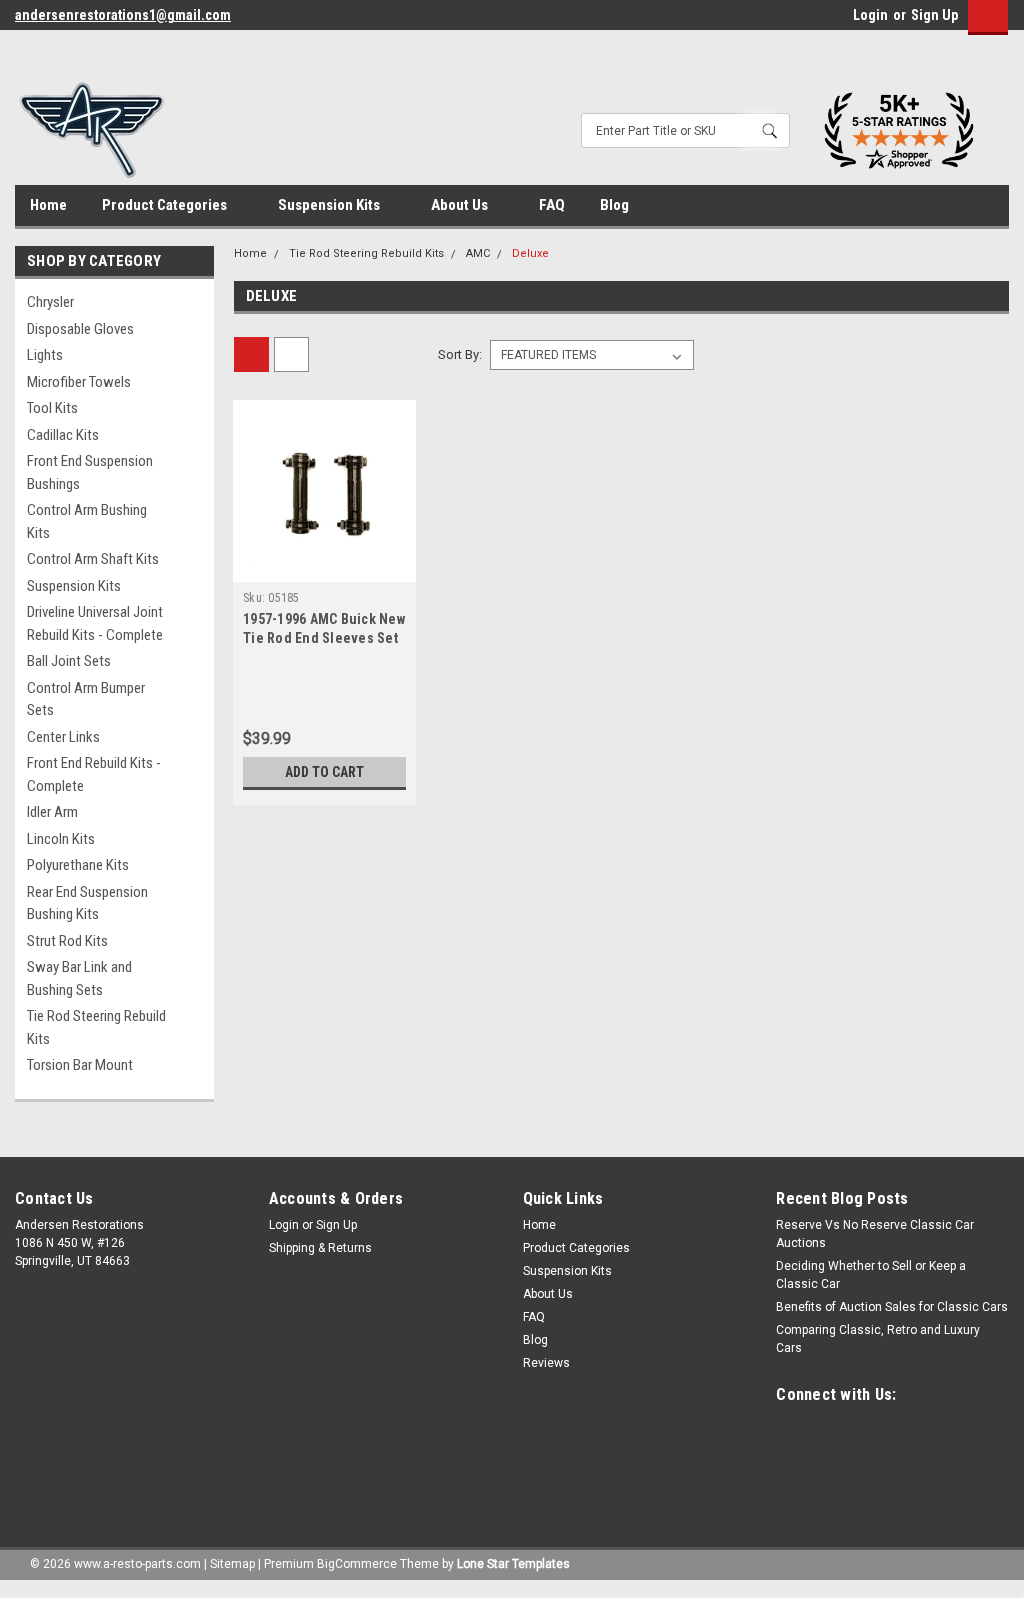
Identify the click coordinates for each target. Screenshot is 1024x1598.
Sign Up (934, 15)
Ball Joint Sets (69, 661)
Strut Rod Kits (67, 941)
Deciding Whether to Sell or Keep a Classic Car (871, 1275)
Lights (45, 355)
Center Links (63, 737)
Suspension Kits (330, 205)
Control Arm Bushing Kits (87, 521)
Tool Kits (52, 408)
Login (870, 15)
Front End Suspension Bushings (90, 472)
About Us (461, 205)
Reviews (546, 1363)
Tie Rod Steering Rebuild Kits (96, 1027)
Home (48, 205)
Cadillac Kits (63, 435)
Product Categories (166, 205)
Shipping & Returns (320, 1248)
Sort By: (460, 354)
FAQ (552, 205)
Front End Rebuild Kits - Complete (94, 774)
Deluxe (530, 253)
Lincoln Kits (61, 839)
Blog (614, 205)
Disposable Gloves (80, 329)
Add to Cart (324, 772)
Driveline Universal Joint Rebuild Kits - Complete (95, 623)
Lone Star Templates (513, 1564)
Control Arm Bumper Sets (86, 699)
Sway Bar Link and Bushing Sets (79, 978)
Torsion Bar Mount (80, 1065)
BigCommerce (357, 1564)
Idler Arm (52, 812)
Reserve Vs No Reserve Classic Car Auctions (875, 1234)
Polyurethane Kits (78, 865)
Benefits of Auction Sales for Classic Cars (892, 1307)
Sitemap (232, 1564)
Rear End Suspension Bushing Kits (87, 903)
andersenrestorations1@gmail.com (123, 15)
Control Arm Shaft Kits (93, 559)
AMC (478, 253)
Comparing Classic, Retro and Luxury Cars (878, 1339)
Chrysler (50, 302)
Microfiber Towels (79, 382)
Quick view (325, 567)
